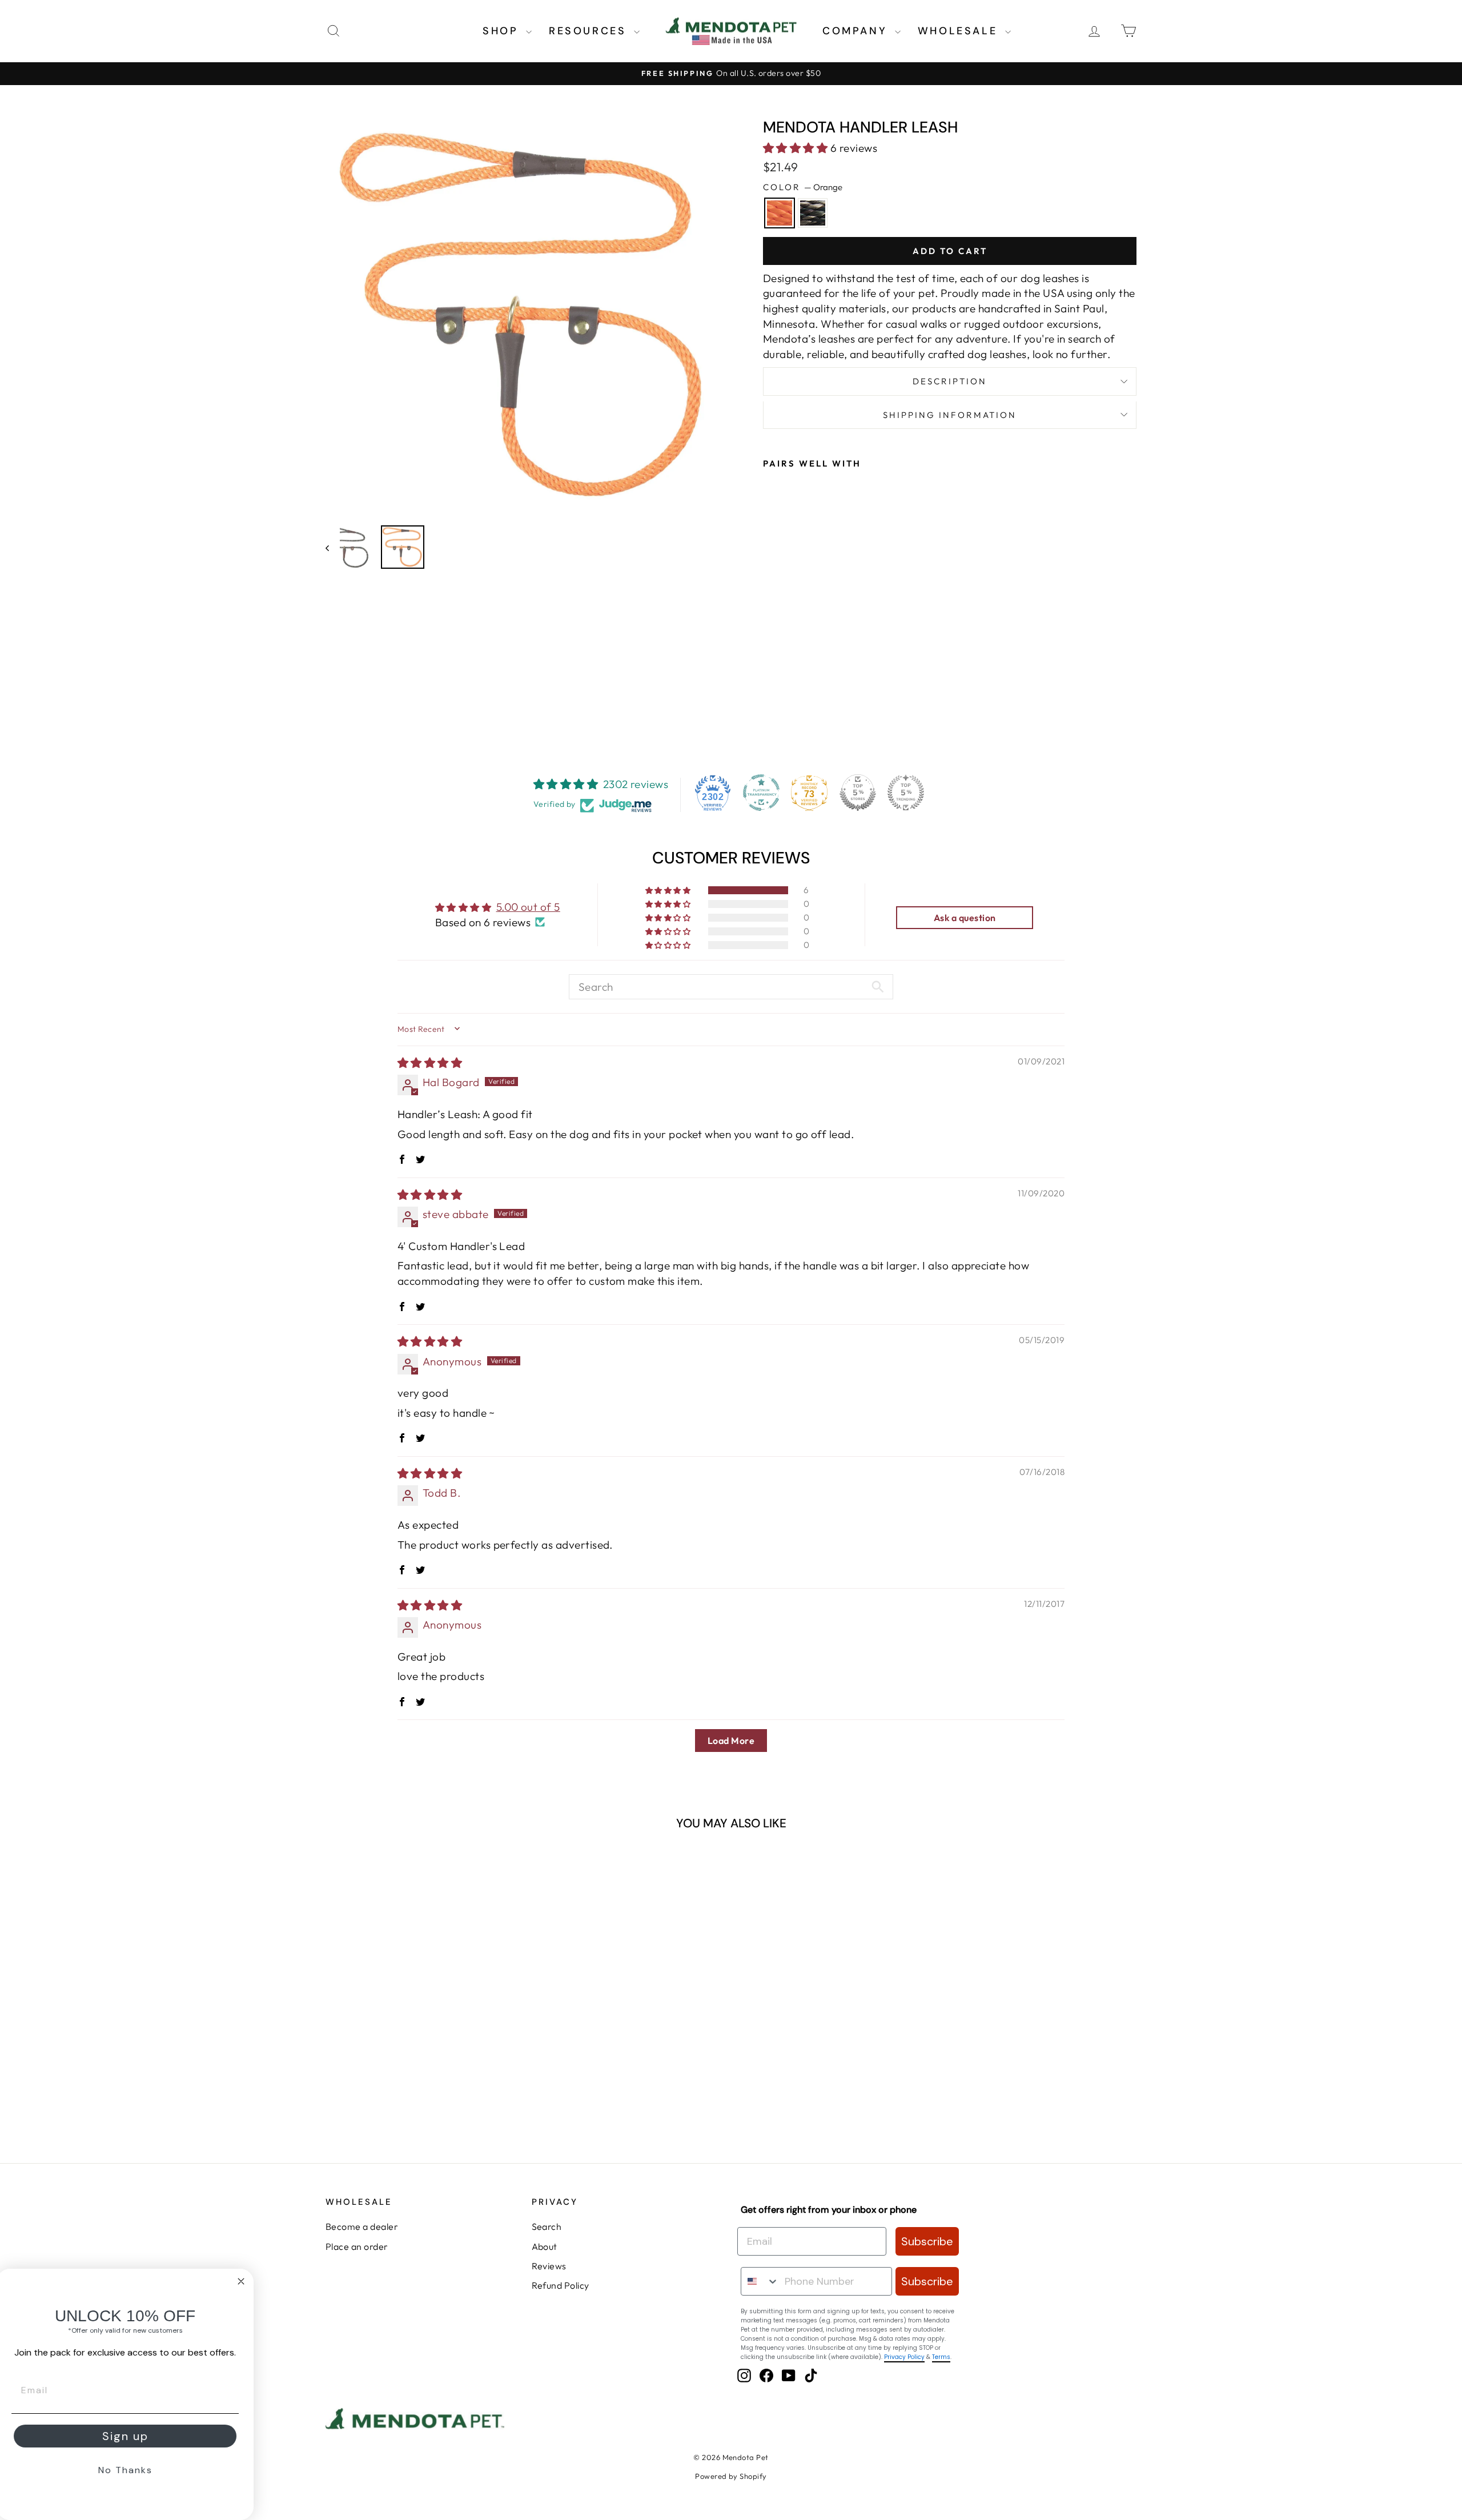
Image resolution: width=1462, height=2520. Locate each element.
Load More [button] (731, 1741)
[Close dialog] (244, 2281)
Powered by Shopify (731, 2476)
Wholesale (960, 31)
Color (803, 187)
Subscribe (927, 2241)
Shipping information (950, 415)
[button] (797, 148)
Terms (941, 2357)
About (545, 2246)
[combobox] (760, 2281)
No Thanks (129, 2470)
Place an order (357, 2246)
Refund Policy (561, 2285)
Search (547, 2226)
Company (857, 31)
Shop (503, 31)
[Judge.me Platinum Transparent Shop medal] (761, 793)
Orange (780, 213)
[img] (430, 1063)
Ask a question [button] (965, 918)
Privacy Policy (904, 2357)
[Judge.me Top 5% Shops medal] (858, 793)
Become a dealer (362, 2226)
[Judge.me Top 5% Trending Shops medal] (906, 793)
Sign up (129, 2436)
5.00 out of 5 (528, 907)
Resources (590, 31)
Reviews (549, 2266)
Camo (813, 213)
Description (950, 381)
